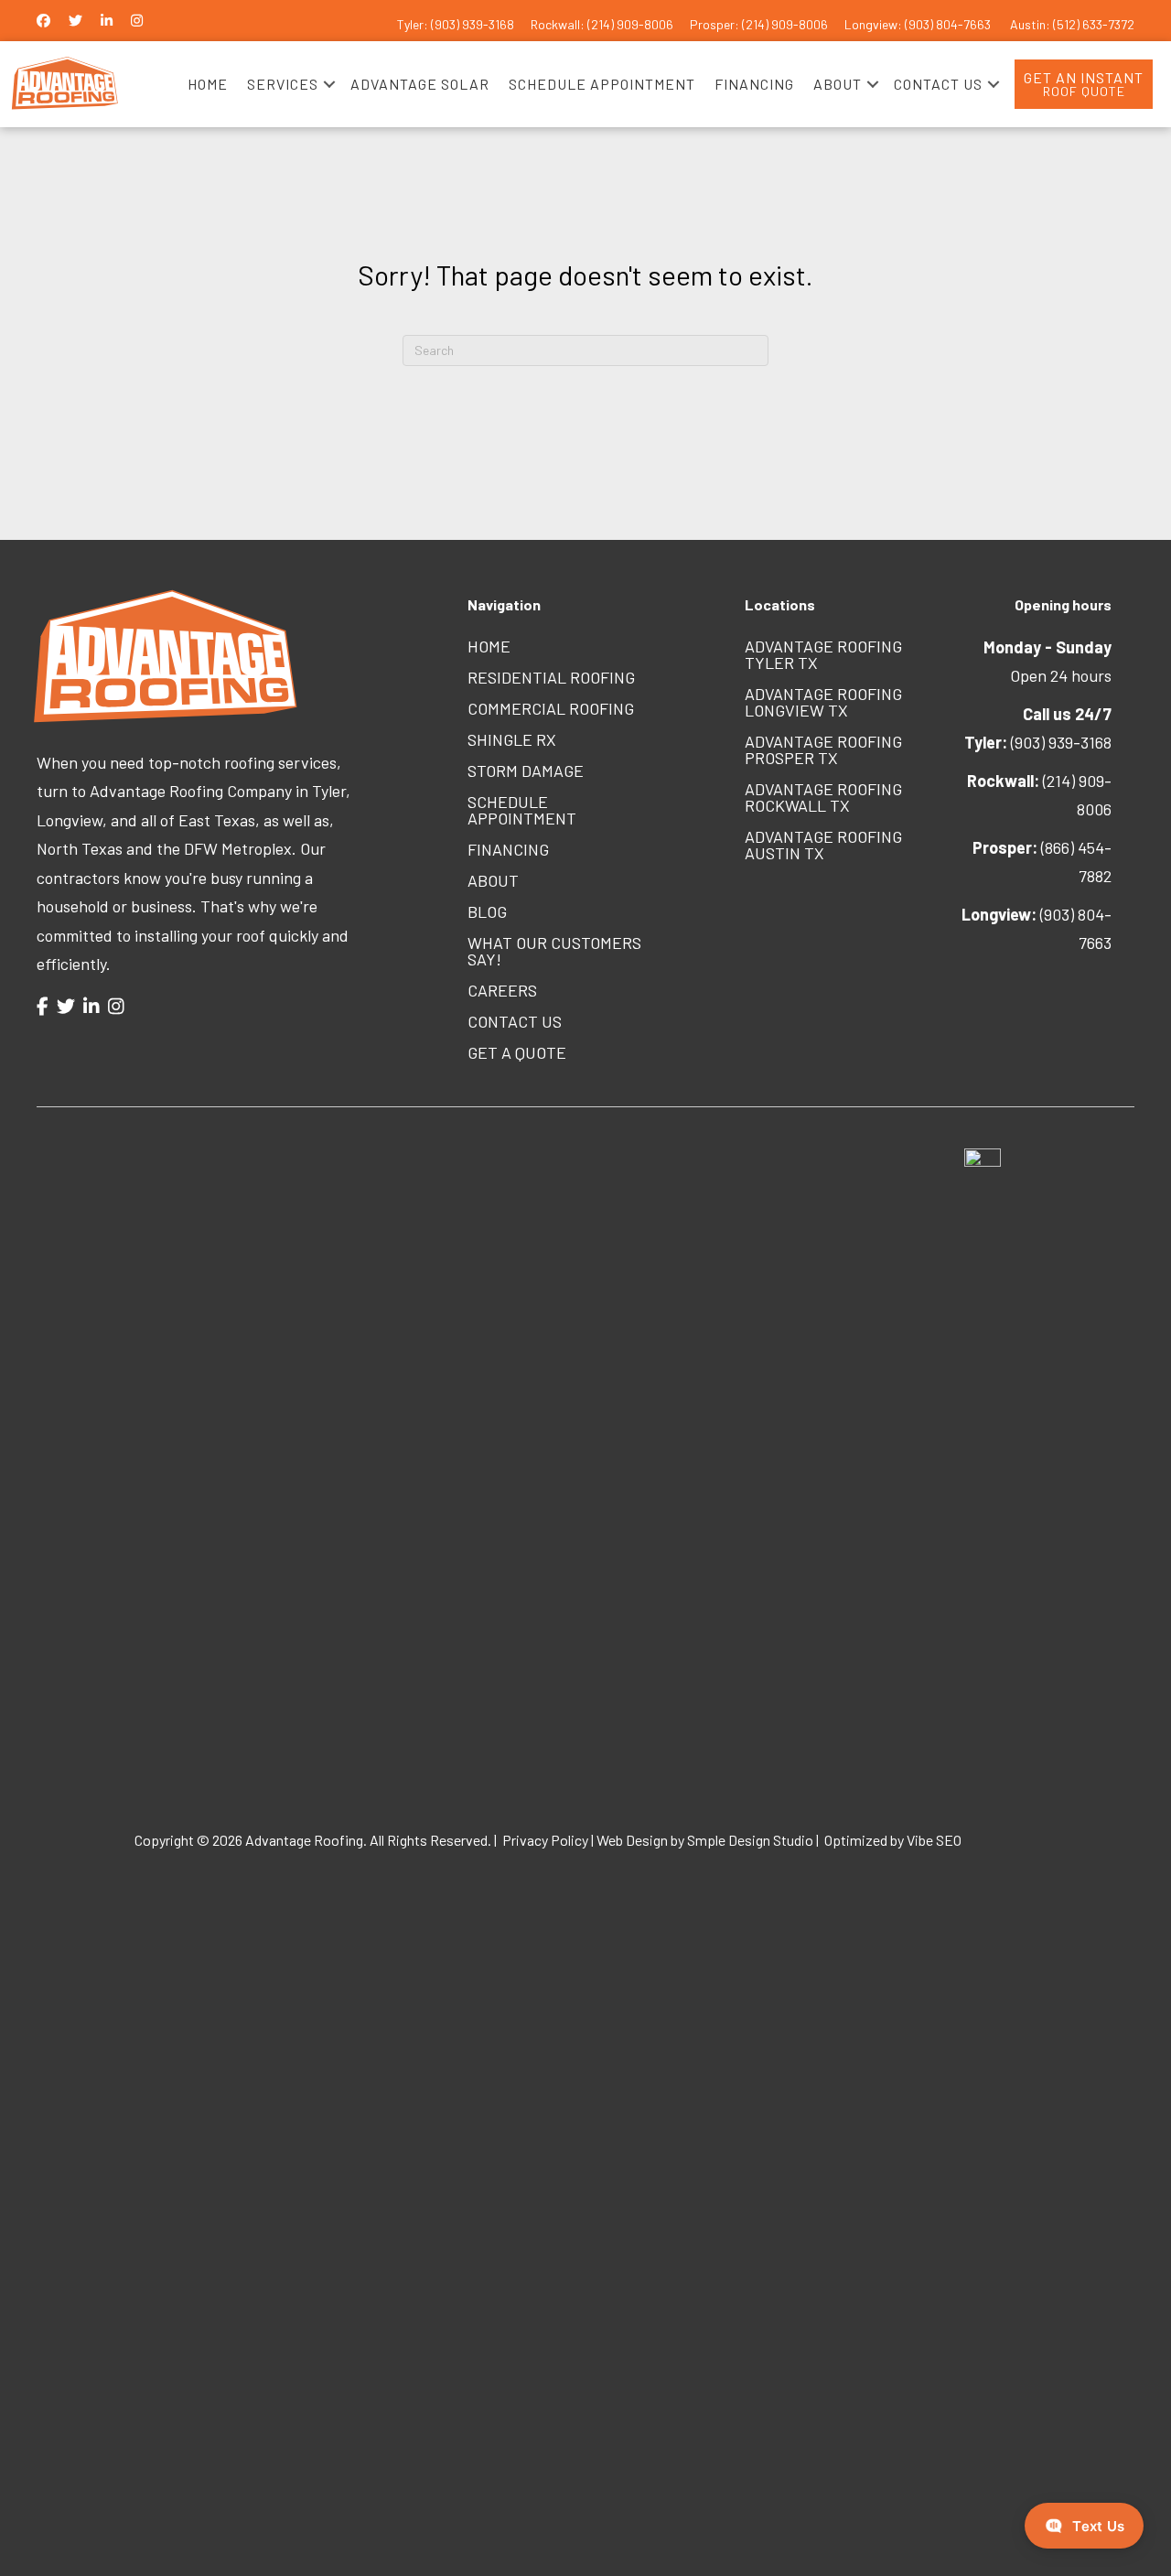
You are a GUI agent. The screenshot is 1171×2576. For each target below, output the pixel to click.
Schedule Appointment (522, 810)
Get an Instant (1084, 84)
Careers (502, 990)
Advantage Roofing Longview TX (823, 702)
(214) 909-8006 (785, 24)
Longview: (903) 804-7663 (919, 24)
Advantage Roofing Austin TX (823, 845)
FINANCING (754, 84)
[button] (329, 84)
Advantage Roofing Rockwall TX (823, 797)
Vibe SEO (935, 1839)
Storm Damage (526, 771)
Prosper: (716, 24)
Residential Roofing (551, 677)
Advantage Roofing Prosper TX (823, 749)
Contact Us (515, 1021)
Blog (487, 911)
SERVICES (283, 84)
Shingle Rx (512, 739)
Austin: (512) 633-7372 (1072, 24)
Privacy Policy (545, 1839)
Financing (508, 849)
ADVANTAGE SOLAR (420, 84)
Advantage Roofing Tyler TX (823, 654)
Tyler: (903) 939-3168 (456, 24)
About (493, 880)
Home (489, 646)
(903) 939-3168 (1038, 742)
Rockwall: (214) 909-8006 (602, 24)
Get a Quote (517, 1052)
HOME (208, 84)
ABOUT (838, 84)
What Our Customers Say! (554, 951)
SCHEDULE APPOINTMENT (602, 84)
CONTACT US (938, 84)
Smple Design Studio (750, 1839)
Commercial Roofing (551, 708)
